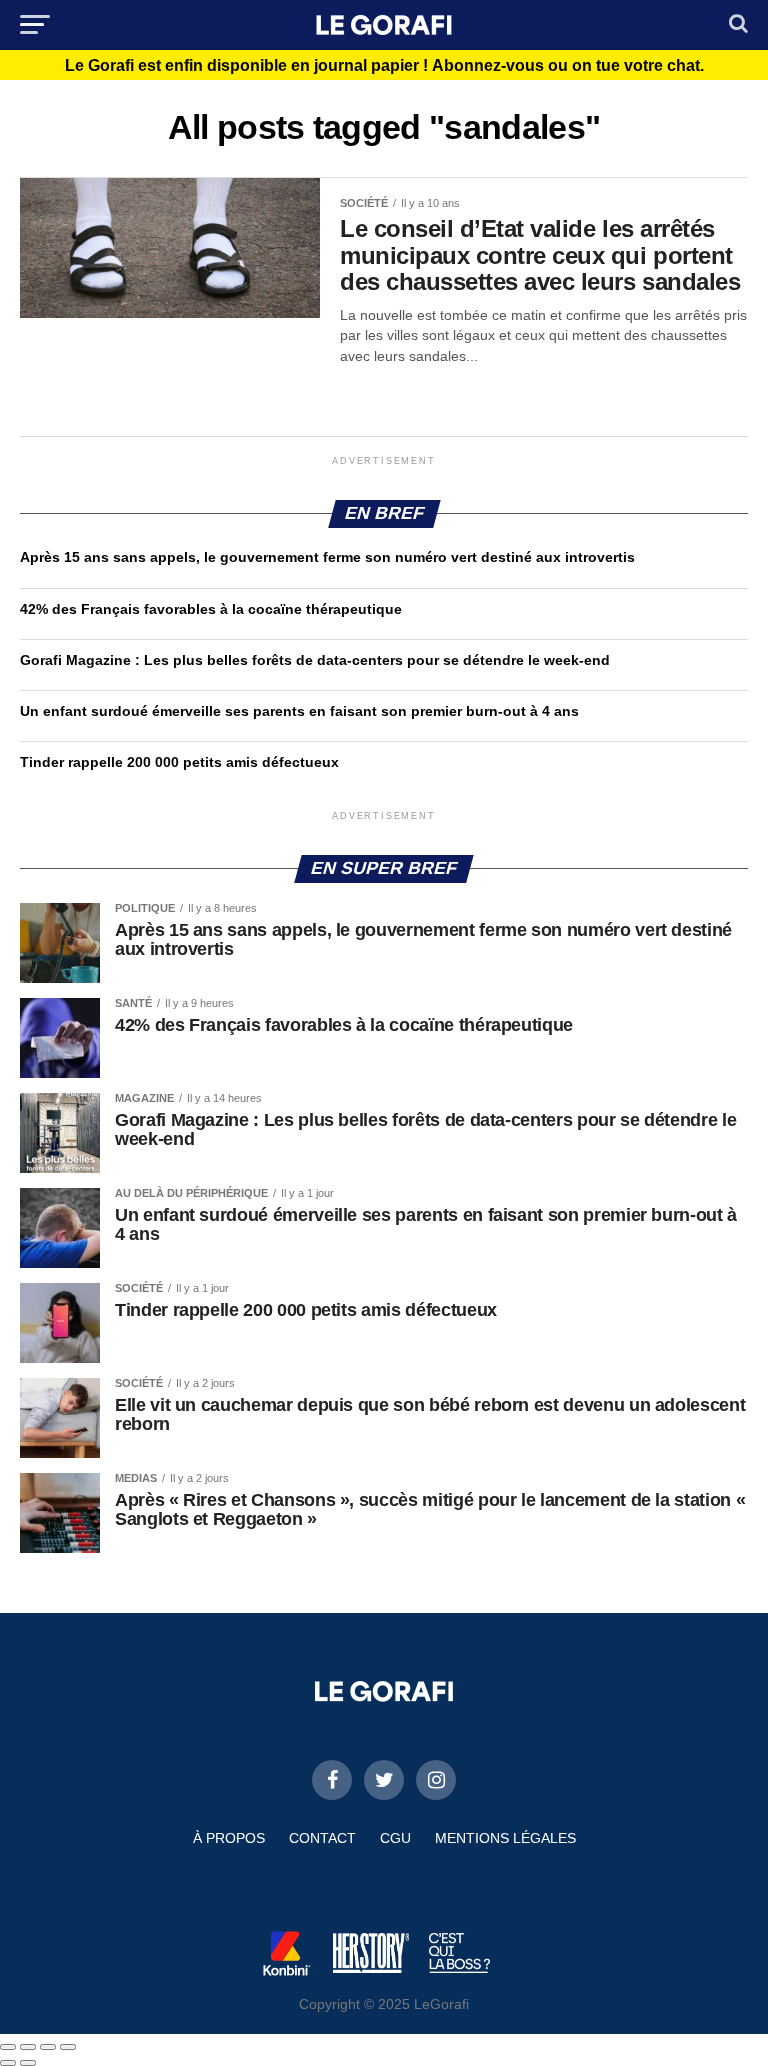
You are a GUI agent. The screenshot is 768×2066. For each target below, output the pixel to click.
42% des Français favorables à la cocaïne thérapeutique (211, 609)
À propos (229, 1838)
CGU (395, 1838)
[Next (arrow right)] (28, 2063)
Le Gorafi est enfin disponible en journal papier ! (384, 66)
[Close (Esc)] (8, 2047)
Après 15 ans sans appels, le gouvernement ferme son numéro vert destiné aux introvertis (327, 557)
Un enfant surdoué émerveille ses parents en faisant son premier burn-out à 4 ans (301, 711)
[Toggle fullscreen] (48, 2047)
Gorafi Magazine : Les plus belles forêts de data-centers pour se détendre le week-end (315, 660)
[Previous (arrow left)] (8, 2063)
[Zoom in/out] (68, 2047)
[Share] (28, 2047)
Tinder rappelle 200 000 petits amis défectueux (179, 762)
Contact (322, 1838)
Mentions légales (505, 1838)
